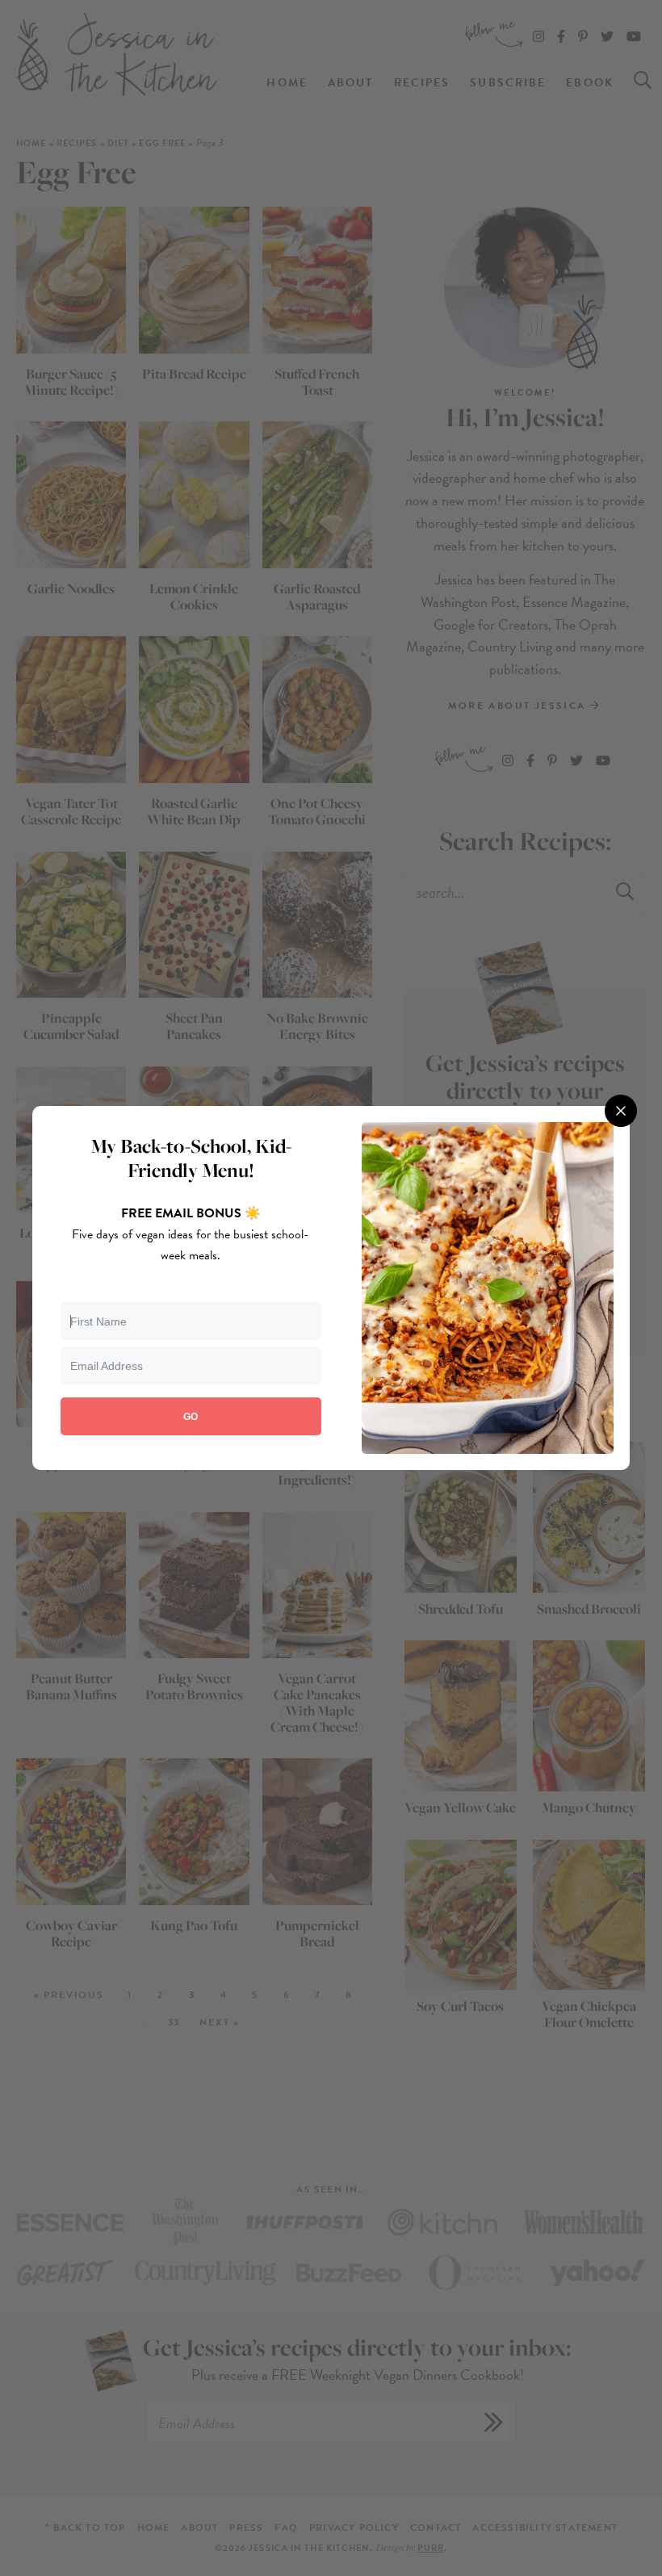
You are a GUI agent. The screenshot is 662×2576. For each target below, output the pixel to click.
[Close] (621, 1111)
